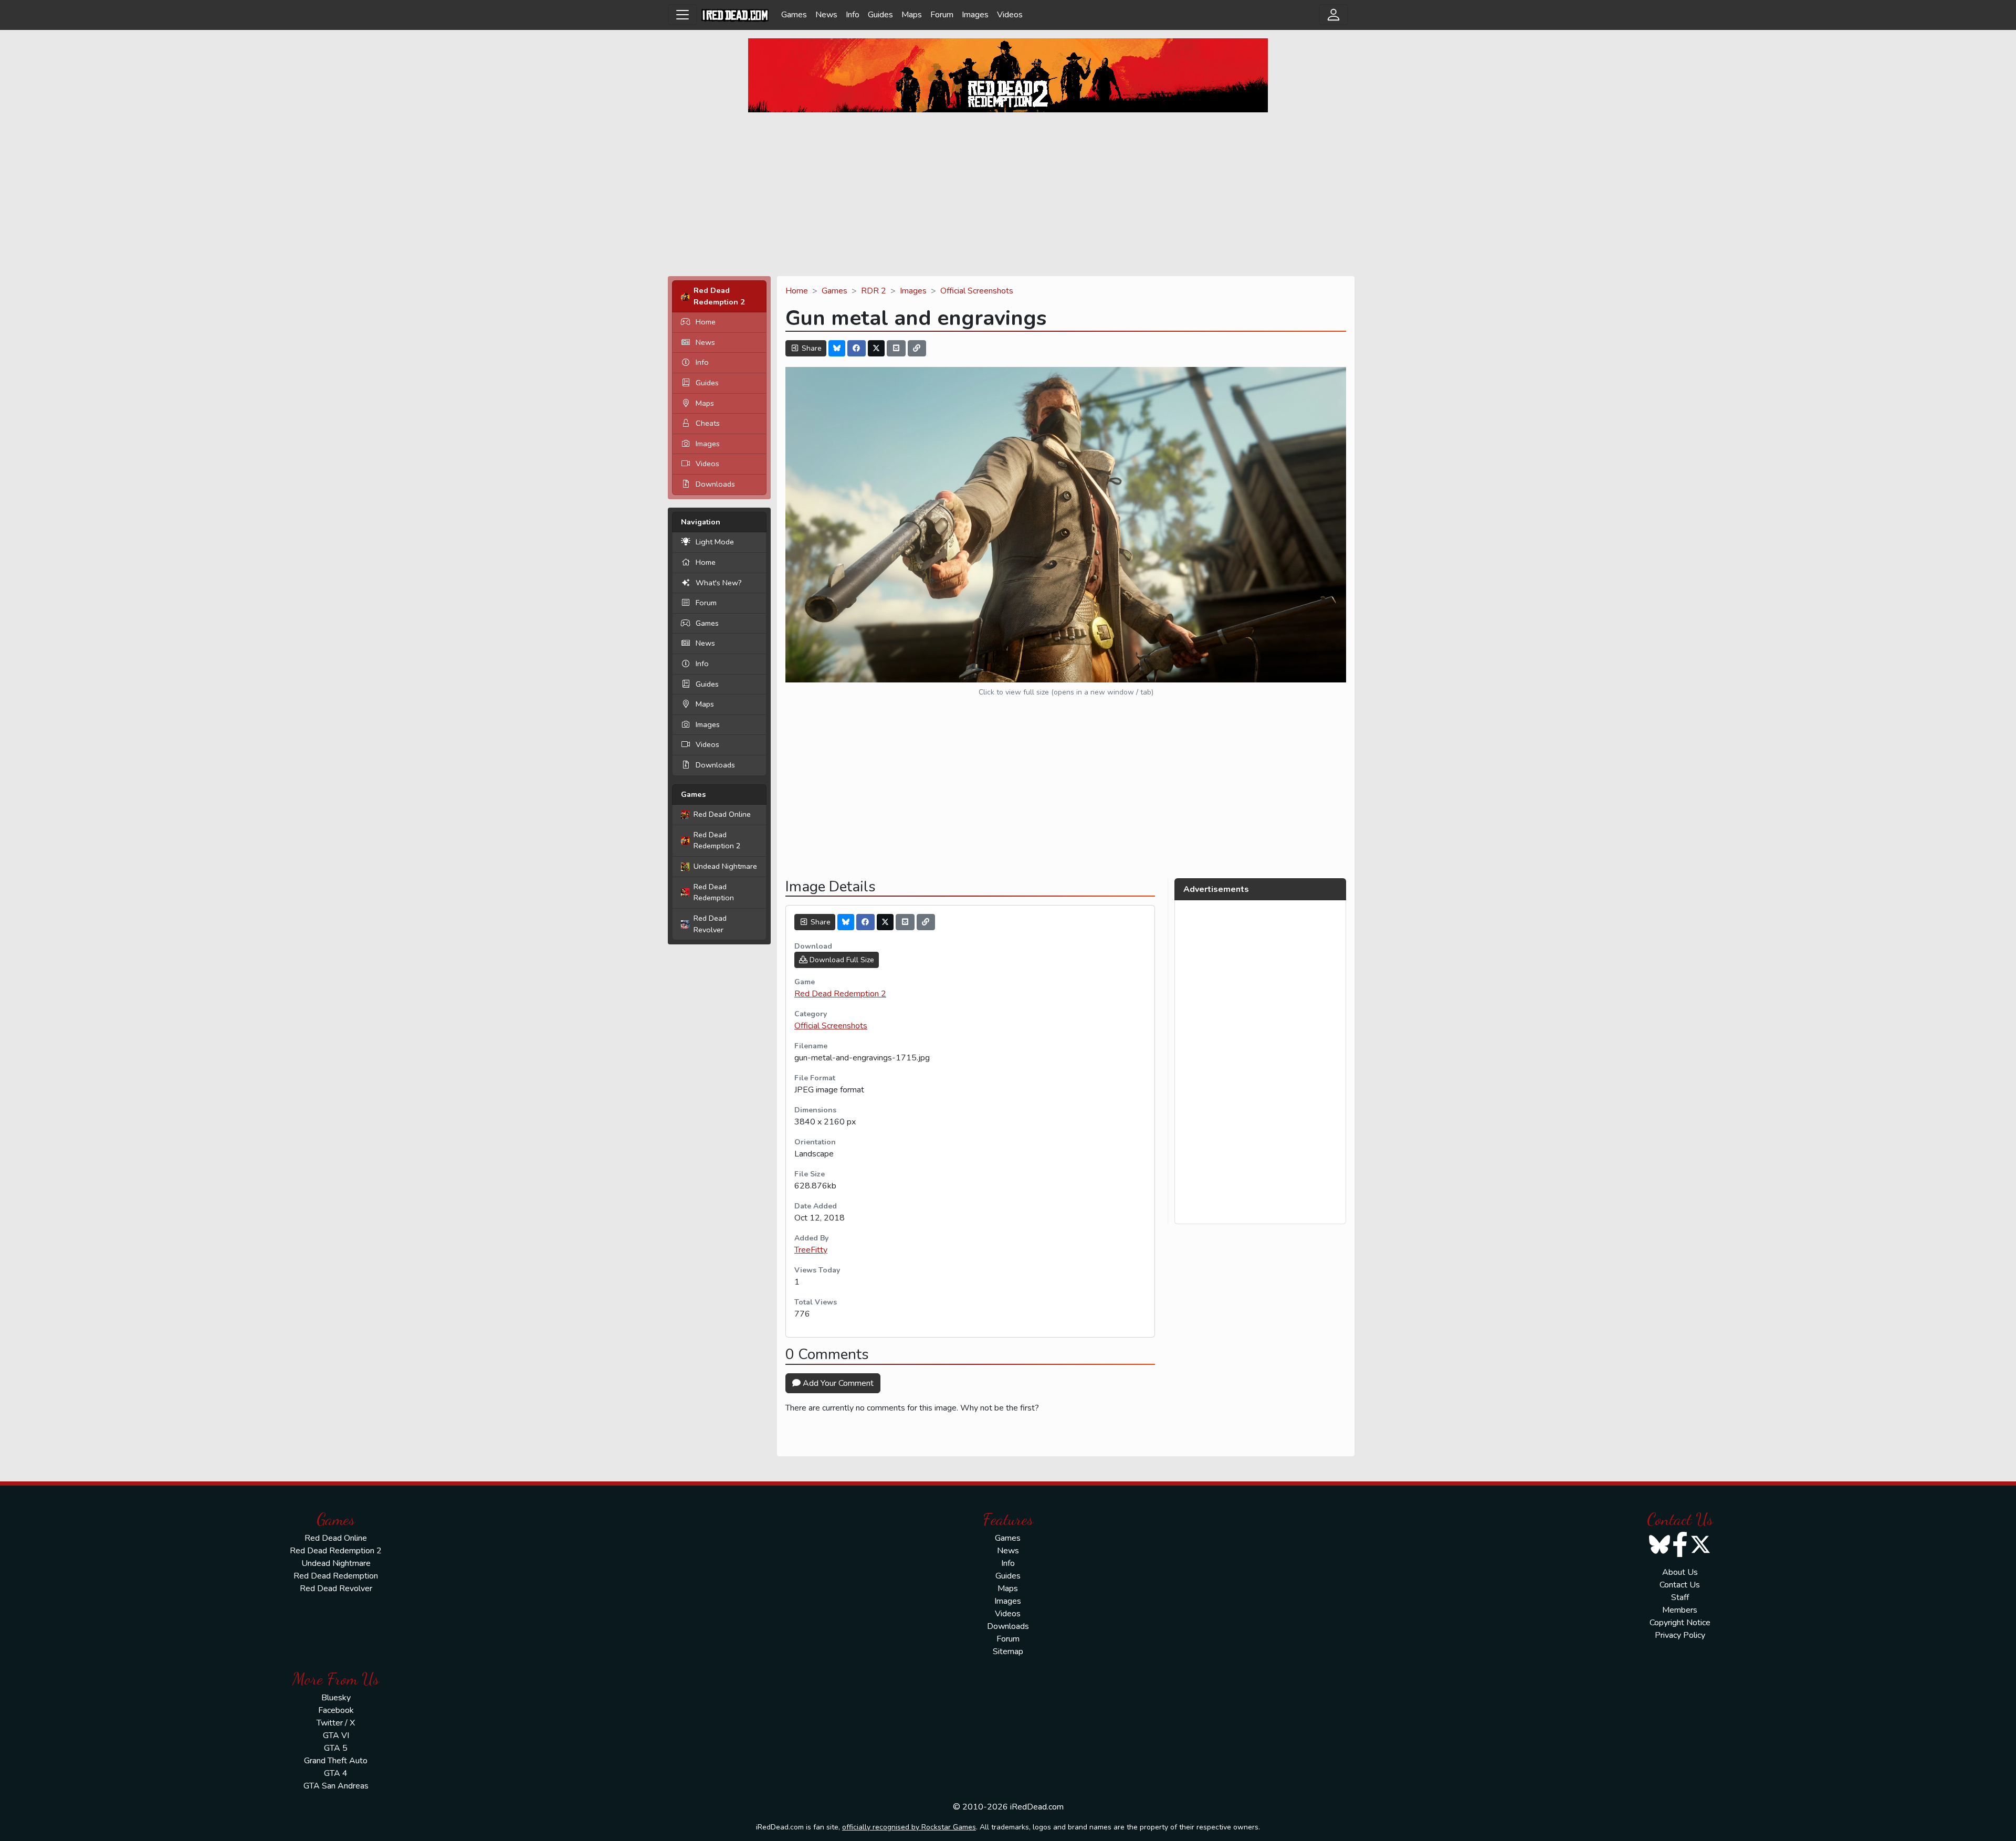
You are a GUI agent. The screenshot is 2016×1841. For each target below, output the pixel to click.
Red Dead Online (722, 814)
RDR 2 (874, 291)
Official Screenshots (977, 291)
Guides (880, 15)
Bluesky (336, 1698)
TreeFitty (811, 1250)
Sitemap (1008, 1651)
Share (811, 348)
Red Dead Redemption (714, 892)
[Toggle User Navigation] (1333, 15)
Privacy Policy (1680, 1635)
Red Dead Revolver (710, 924)
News (826, 15)
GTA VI (336, 1735)
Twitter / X (336, 1723)
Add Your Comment (837, 1383)
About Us (1680, 1572)
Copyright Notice (1680, 1623)
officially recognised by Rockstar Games (909, 1827)
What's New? (719, 583)
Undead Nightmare (725, 866)
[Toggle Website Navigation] (682, 15)
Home (706, 322)
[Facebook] (857, 348)
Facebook (336, 1710)
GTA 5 (336, 1748)
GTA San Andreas (336, 1786)
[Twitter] (876, 348)
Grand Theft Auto (336, 1761)
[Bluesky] (837, 348)
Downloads (715, 484)
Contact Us (1680, 1585)
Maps (912, 15)
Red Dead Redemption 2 (717, 840)
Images (975, 15)
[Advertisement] (1008, 194)
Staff (1680, 1597)
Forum (942, 15)
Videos (1010, 15)
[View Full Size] (1066, 524)
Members (1680, 1610)
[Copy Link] (917, 348)
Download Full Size (841, 960)
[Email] (896, 348)
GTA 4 (336, 1773)
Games (794, 15)
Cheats (708, 423)
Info (853, 15)
